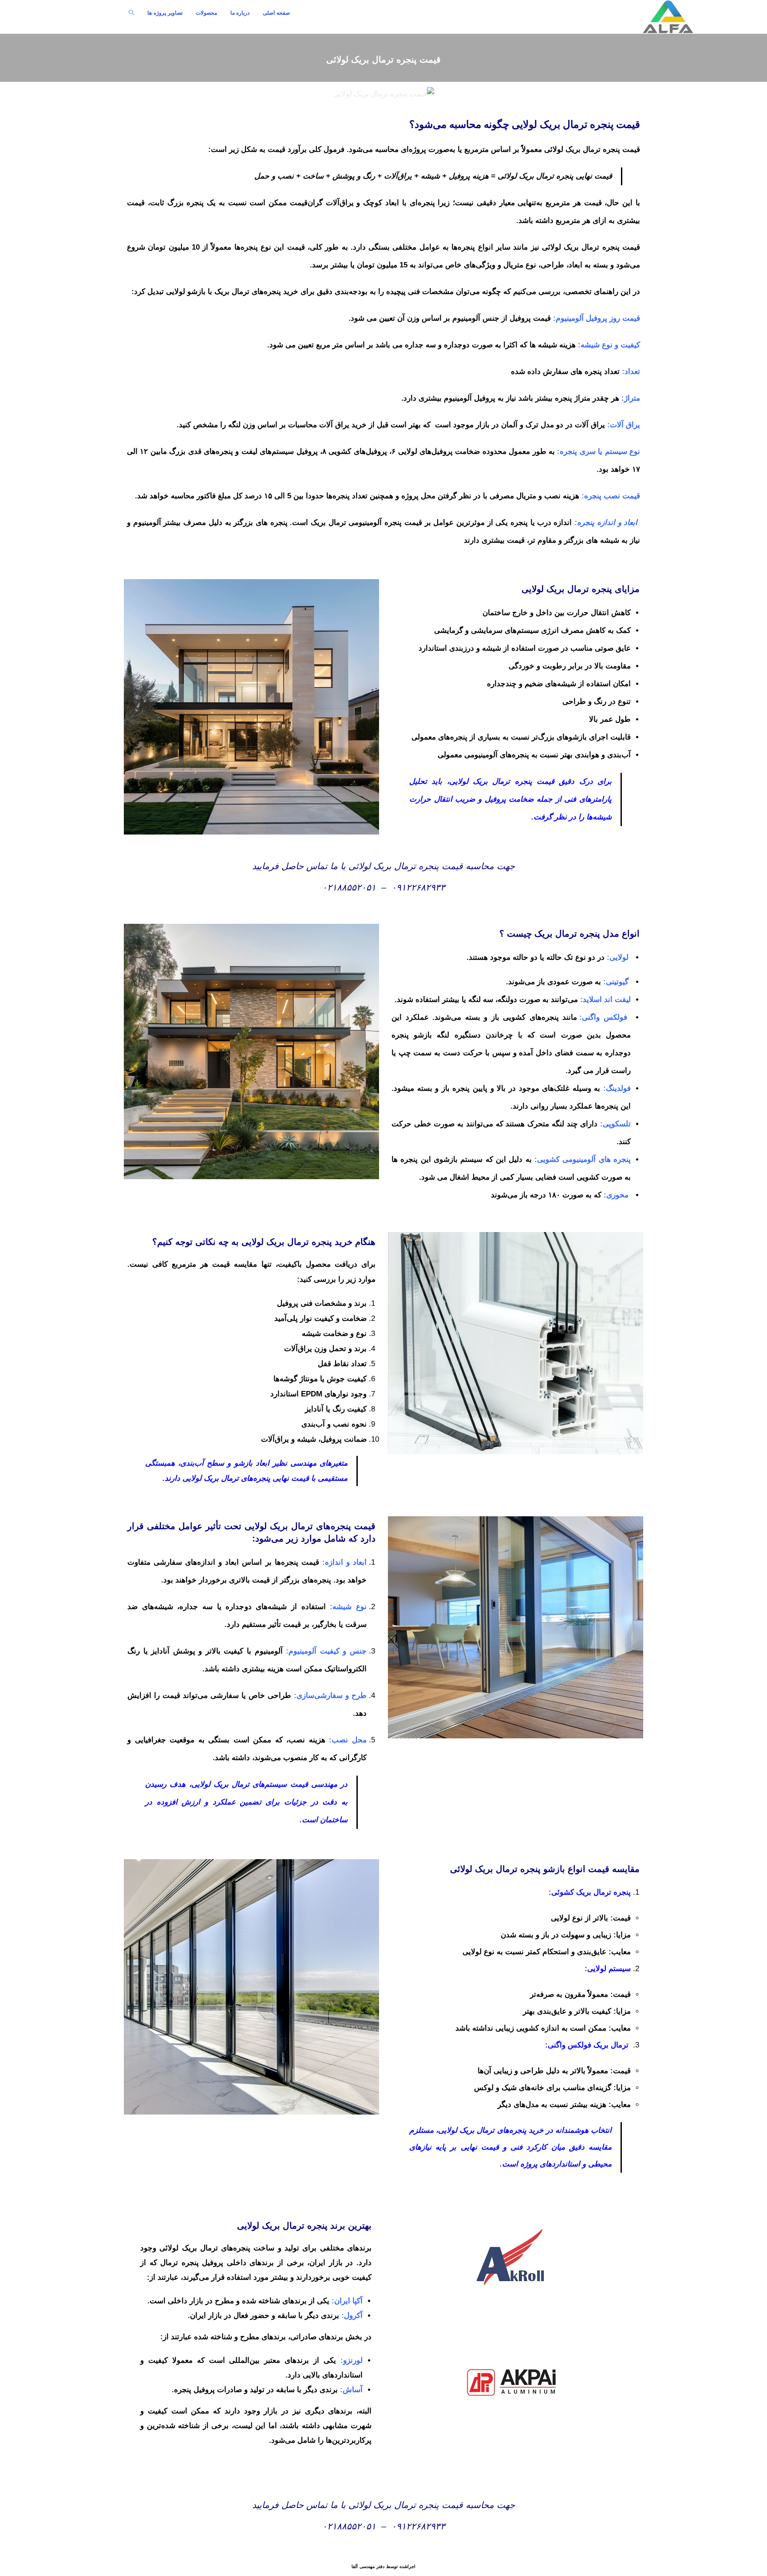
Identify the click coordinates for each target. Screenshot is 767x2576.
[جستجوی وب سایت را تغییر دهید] (131, 13)
